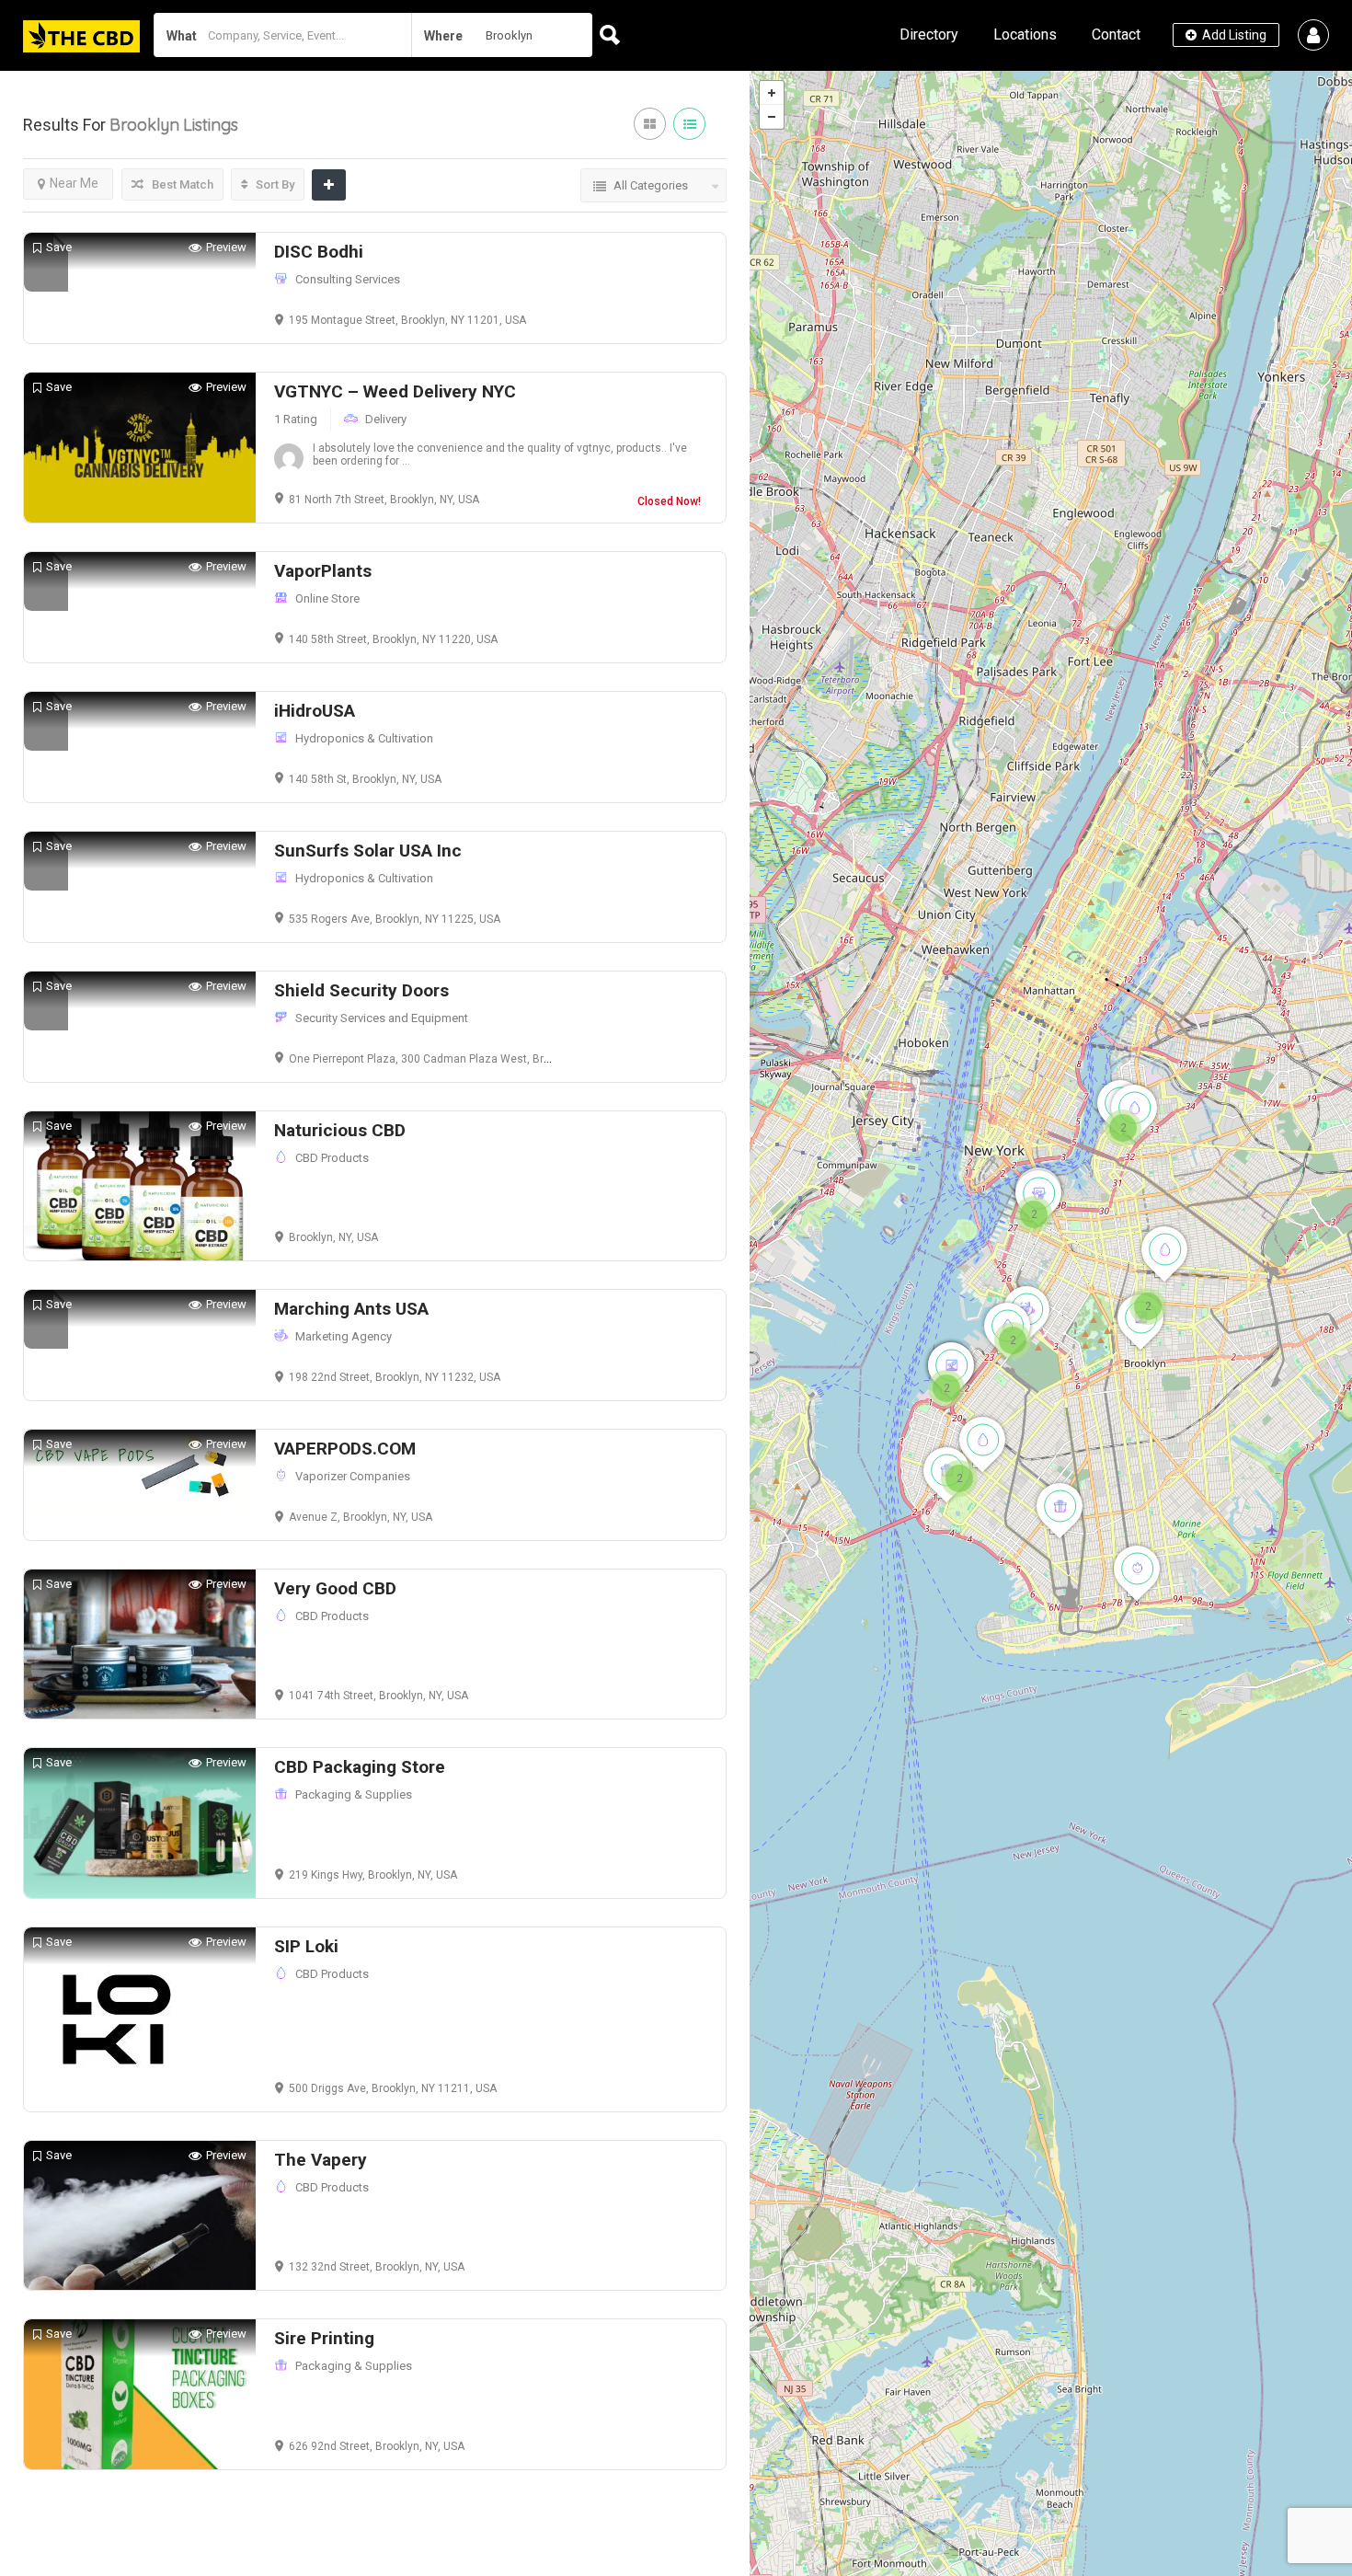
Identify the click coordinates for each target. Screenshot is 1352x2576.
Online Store (327, 598)
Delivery (386, 419)
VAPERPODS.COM (345, 1449)
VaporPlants (323, 571)
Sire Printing (324, 2338)
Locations (1025, 34)
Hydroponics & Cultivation (364, 738)
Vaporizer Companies (353, 1476)
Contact (1116, 34)
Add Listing (1233, 35)
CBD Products (332, 1158)
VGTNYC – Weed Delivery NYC (395, 391)
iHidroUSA (315, 711)
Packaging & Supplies (354, 1794)
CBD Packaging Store (360, 1767)
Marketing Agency (344, 1336)
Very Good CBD (335, 1588)
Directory (929, 34)
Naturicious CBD (340, 1130)
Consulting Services (348, 279)
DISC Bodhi (319, 252)
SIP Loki (306, 1946)
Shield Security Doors (361, 990)
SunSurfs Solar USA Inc (368, 851)
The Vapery (321, 2160)
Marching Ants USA (351, 1309)
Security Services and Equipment (382, 1018)
